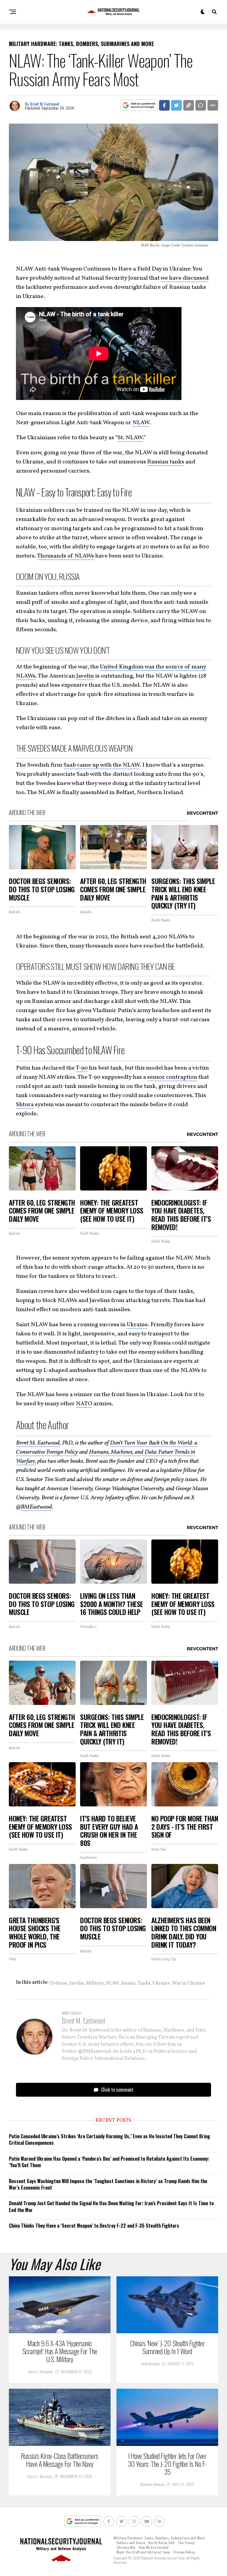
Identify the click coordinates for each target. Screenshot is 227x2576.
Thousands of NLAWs (65, 556)
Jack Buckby (150, 2363)
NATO (84, 1404)
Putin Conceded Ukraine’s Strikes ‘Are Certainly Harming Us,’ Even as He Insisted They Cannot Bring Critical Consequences (110, 2139)
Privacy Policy (184, 2552)
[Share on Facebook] (164, 105)
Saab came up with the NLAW (102, 765)
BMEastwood (36, 1507)
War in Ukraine (189, 1983)
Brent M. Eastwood (45, 104)
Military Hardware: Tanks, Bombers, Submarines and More (159, 2538)
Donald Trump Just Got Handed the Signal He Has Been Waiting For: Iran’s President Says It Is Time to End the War (111, 2206)
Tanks (144, 1983)
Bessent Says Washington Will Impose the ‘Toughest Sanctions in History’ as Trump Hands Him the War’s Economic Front (108, 2184)
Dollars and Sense (131, 2543)
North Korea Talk (161, 2543)
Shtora (25, 1105)
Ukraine (137, 1325)
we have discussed (185, 278)
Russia (128, 1983)
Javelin (85, 676)
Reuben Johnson (152, 2484)
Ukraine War (126, 2547)
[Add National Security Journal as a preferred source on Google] (139, 105)
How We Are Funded (154, 2547)
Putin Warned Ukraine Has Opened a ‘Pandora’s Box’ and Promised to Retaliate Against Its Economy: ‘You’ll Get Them (109, 2162)
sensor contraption (172, 1077)
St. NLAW (130, 438)
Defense (59, 1983)
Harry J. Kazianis (40, 2371)
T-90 (82, 1068)
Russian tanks (166, 462)
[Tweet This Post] (176, 105)
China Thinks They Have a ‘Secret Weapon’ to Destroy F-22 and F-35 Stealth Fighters (94, 2226)
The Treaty (186, 2543)
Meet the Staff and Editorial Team (143, 2552)
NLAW (141, 423)
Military (95, 1983)
